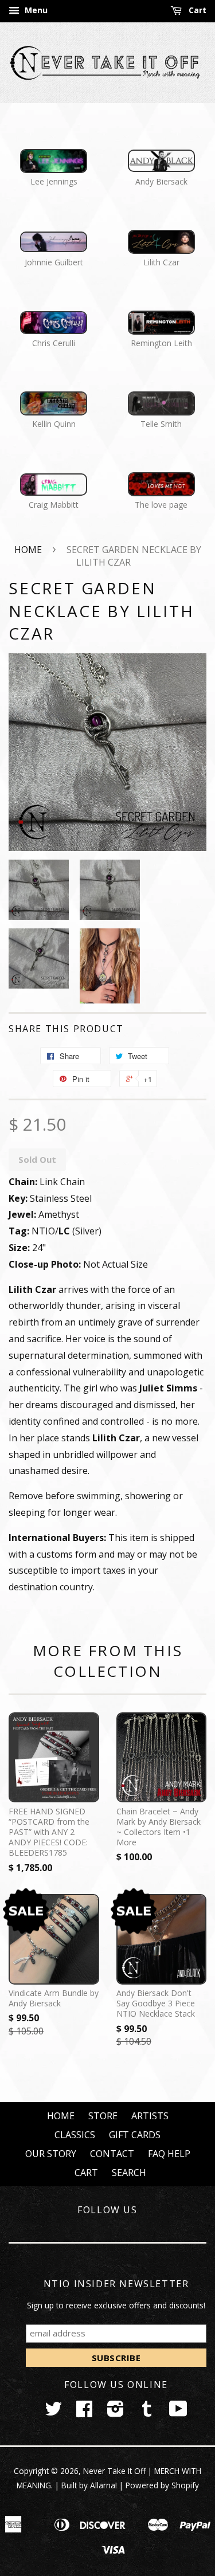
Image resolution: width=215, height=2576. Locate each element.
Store (103, 2116)
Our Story (51, 2154)
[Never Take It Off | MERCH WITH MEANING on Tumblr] (147, 2412)
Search (129, 2173)
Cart (196, 10)
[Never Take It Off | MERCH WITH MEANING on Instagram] (116, 2412)
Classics (75, 2135)
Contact (112, 2154)
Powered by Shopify (162, 2485)
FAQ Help (169, 2154)
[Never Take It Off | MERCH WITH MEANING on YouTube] (178, 2412)
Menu (35, 10)
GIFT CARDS (135, 2135)
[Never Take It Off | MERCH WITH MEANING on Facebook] (84, 2412)
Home (28, 550)
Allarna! (103, 2485)
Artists (150, 2116)
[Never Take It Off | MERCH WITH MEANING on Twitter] (53, 2412)
